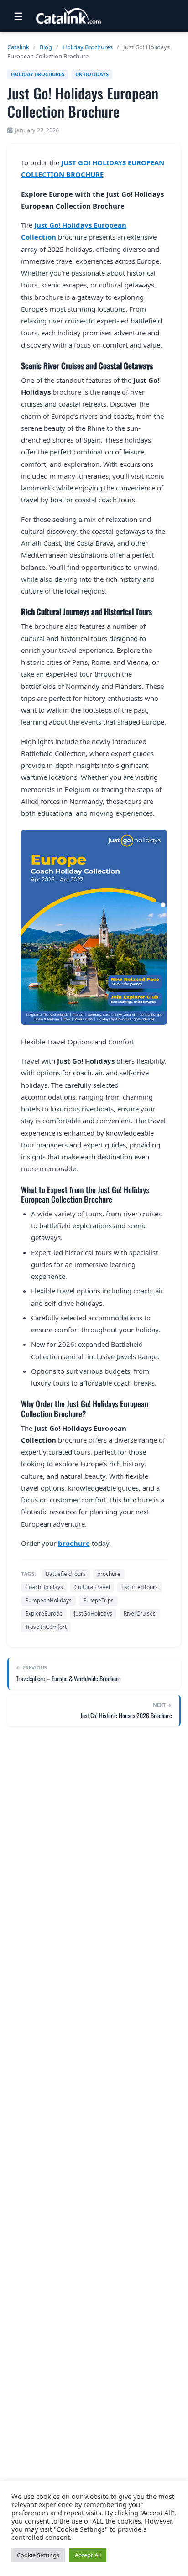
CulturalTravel (92, 1587)
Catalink (18, 47)
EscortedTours (140, 1587)
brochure (74, 1543)
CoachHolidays (44, 1587)
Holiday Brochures (88, 47)
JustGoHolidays (93, 1614)
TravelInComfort (46, 1627)
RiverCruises (140, 1614)
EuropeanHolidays (48, 1600)
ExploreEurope (44, 1614)
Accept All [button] (88, 2555)
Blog (46, 47)
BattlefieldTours (66, 1574)
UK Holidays (92, 74)
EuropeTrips (98, 1600)
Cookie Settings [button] (38, 2555)
